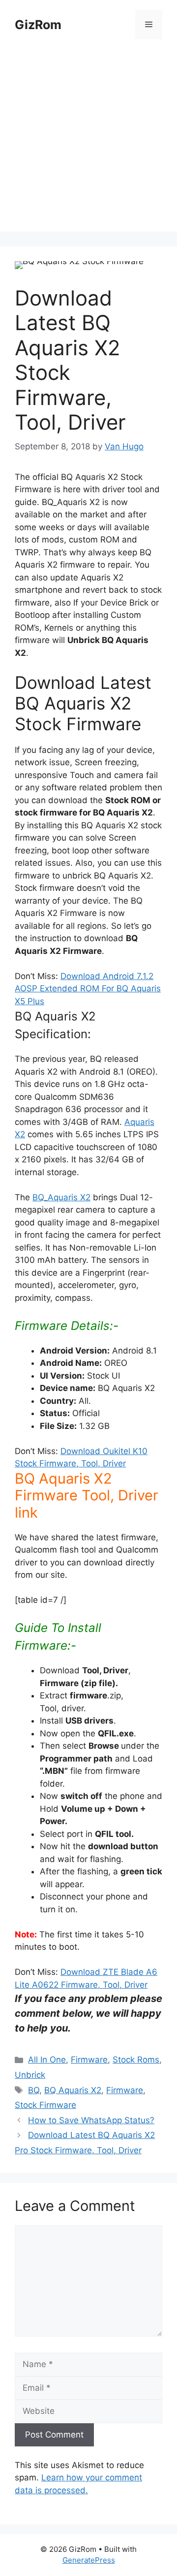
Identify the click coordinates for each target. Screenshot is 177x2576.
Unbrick (30, 2075)
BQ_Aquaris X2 (61, 1197)
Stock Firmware (45, 2105)
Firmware (89, 2060)
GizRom (38, 25)
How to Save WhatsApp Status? (91, 2120)
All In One (47, 2060)
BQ (34, 2090)
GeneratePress (89, 2560)
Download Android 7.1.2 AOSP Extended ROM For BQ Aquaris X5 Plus (88, 989)
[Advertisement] (88, 143)
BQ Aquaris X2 (73, 2090)
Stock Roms (136, 2060)
